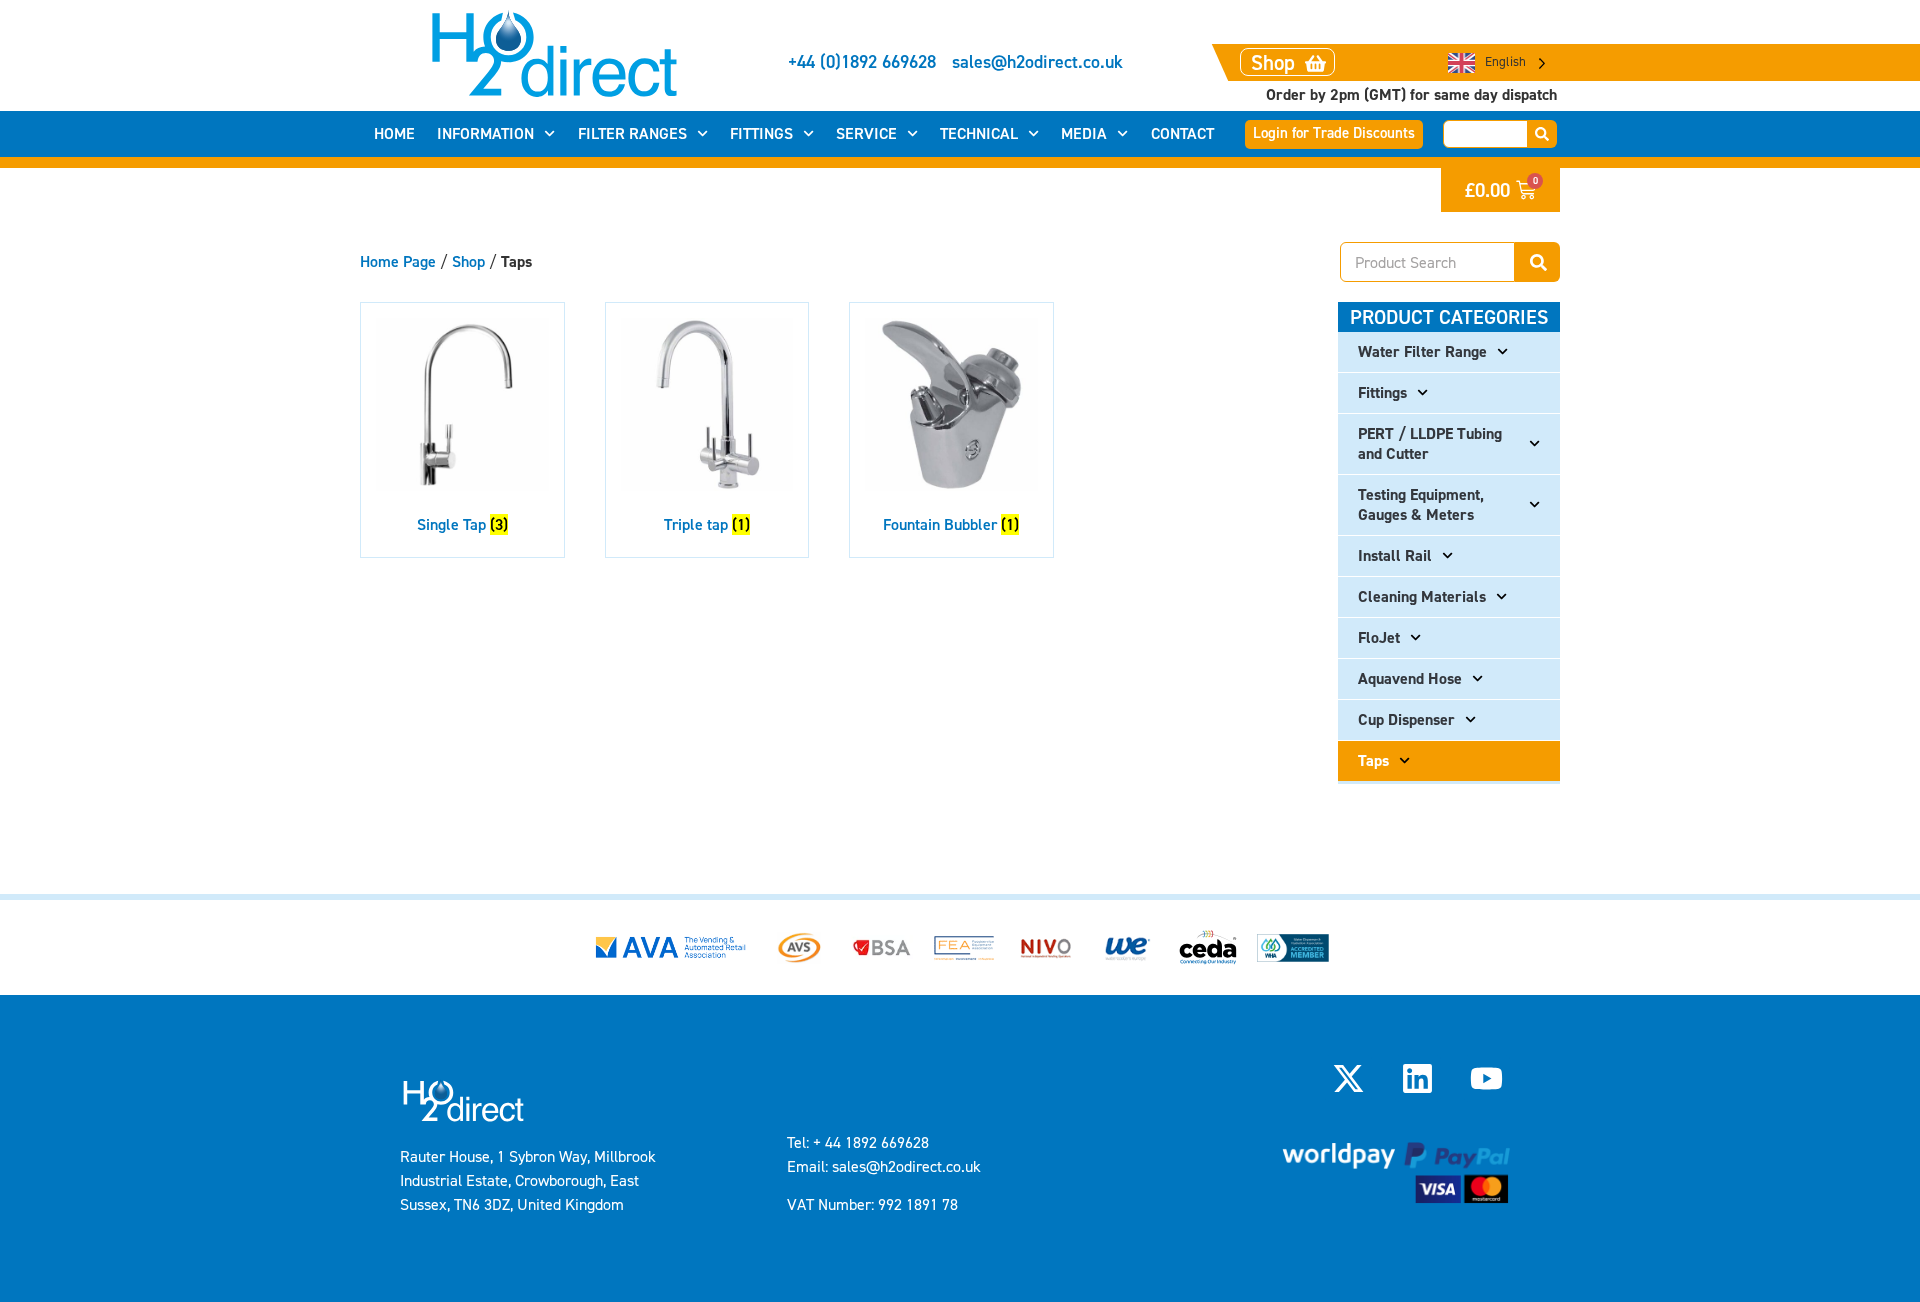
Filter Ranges (632, 133)
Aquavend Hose (1410, 678)
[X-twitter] (1348, 1078)
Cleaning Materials (1422, 596)
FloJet (1379, 637)
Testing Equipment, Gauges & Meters (1421, 504)
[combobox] (1485, 134)
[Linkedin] (1418, 1078)
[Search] (1542, 134)
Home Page (398, 261)
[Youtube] (1487, 1078)
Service (866, 133)
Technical (979, 133)
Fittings (761, 133)
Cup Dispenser (1406, 719)
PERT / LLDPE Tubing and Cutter (1430, 443)
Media (1084, 133)
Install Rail (1395, 555)
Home (394, 133)
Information (485, 133)
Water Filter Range (1422, 351)
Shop (468, 261)
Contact (1182, 133)
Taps (1373, 760)
